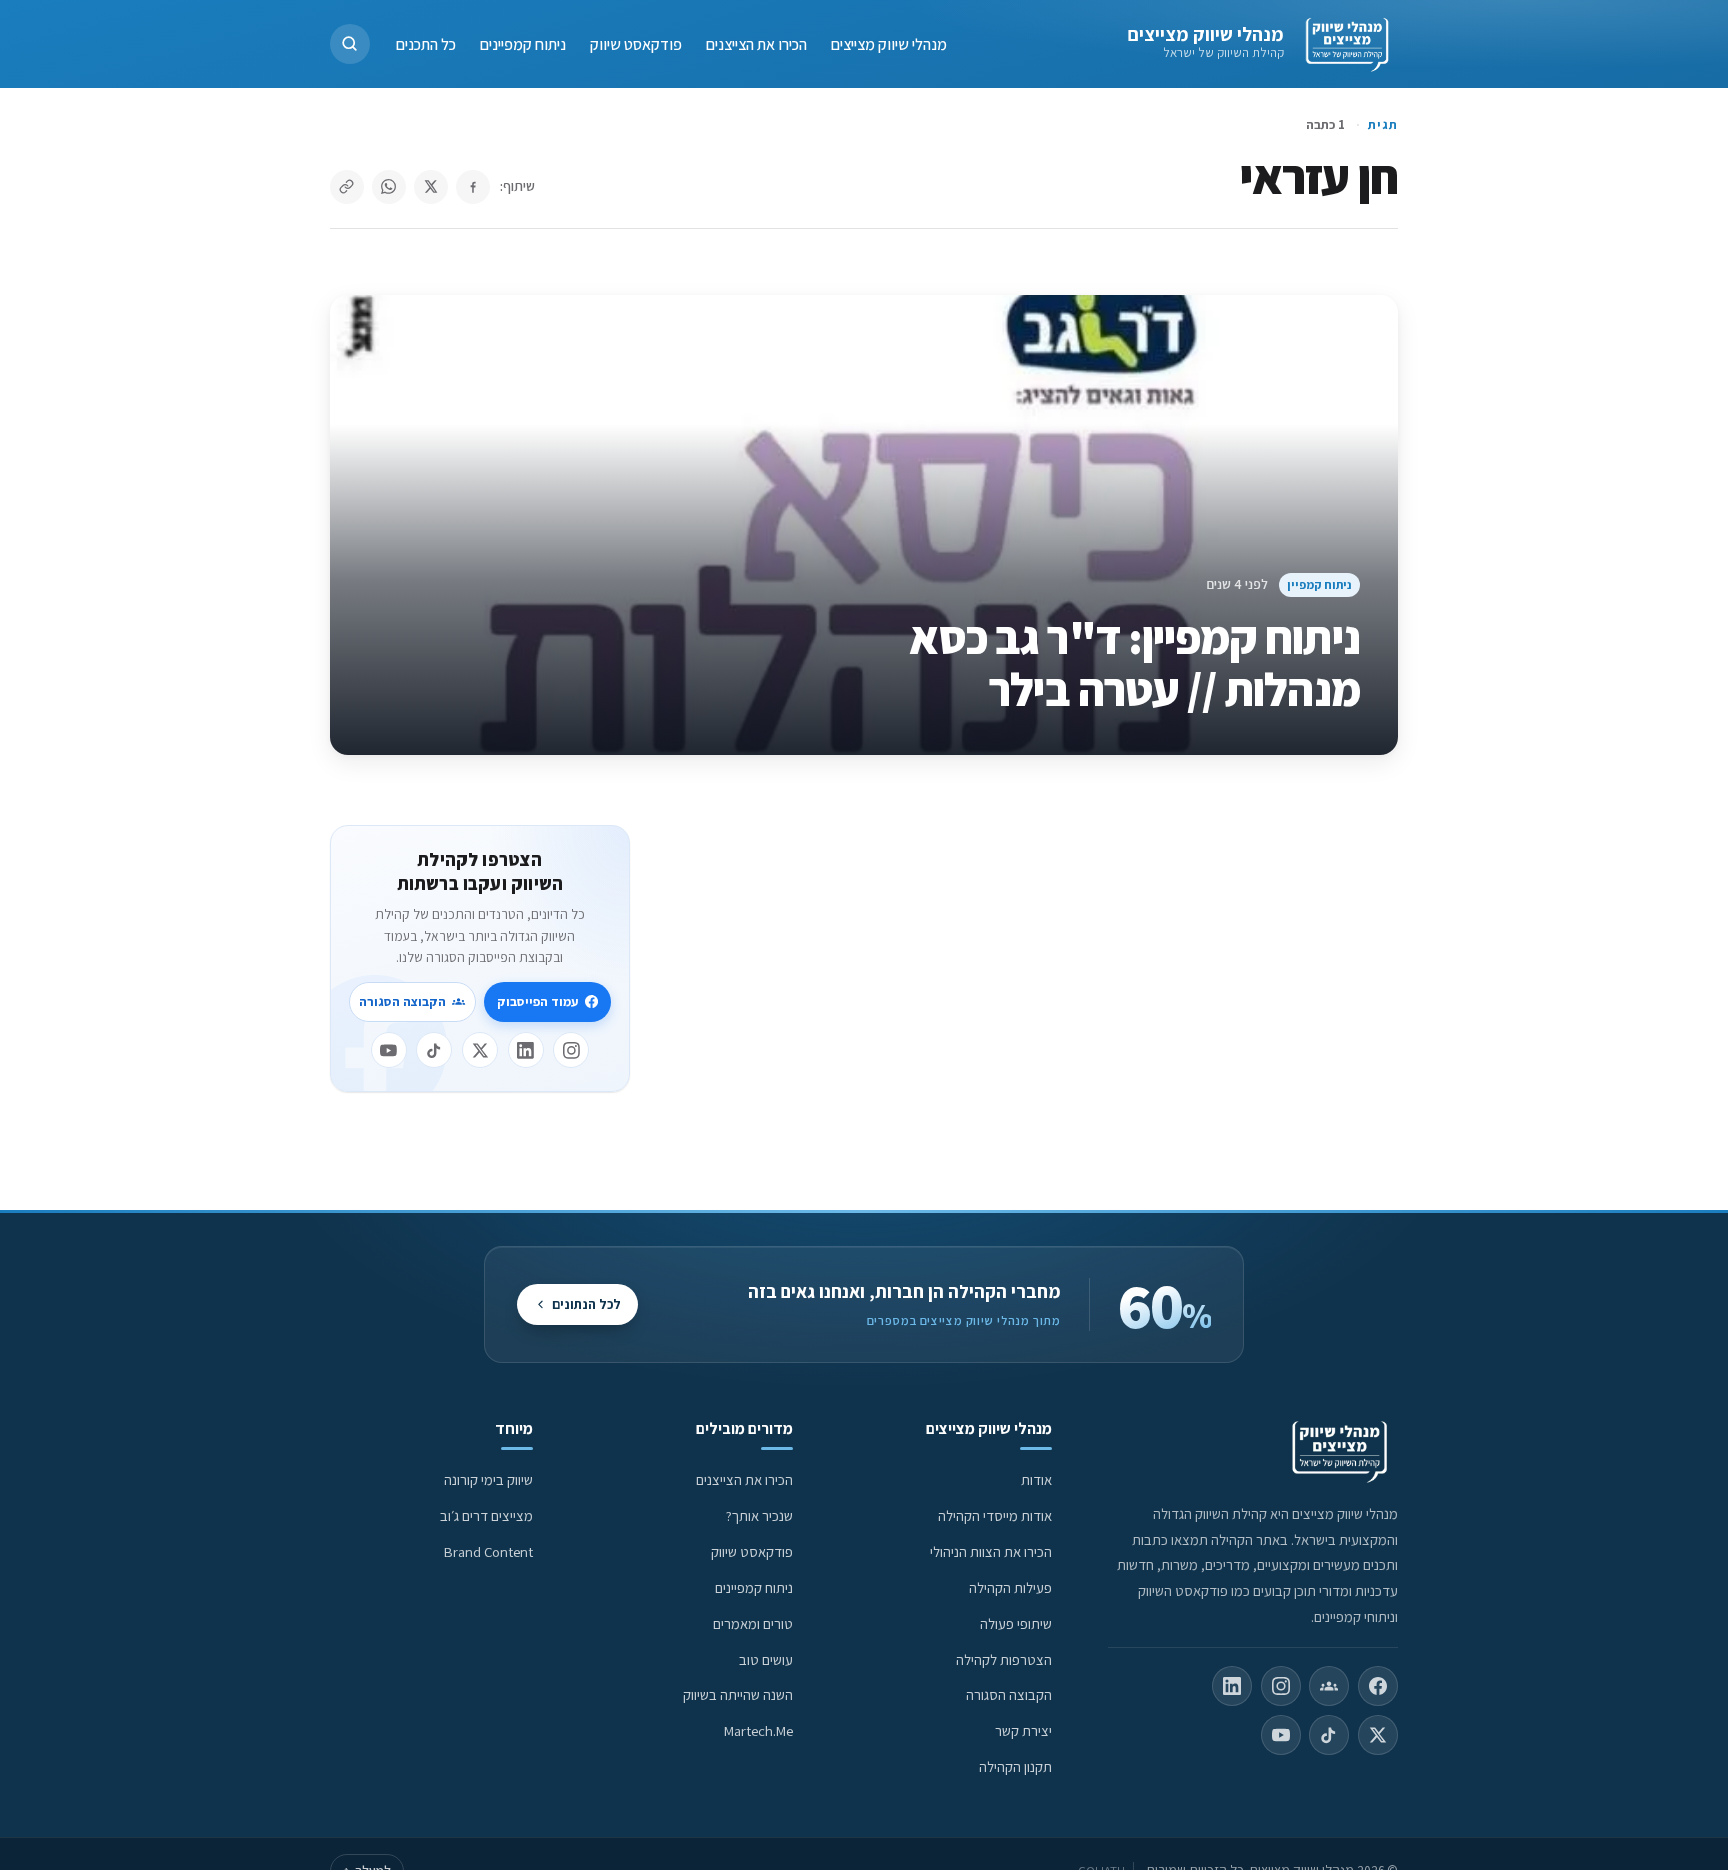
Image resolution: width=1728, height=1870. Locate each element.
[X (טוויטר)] (1378, 1735)
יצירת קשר (1023, 1730)
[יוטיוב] (389, 1050)
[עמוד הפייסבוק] (1378, 1686)
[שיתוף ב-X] (431, 187)
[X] (480, 1050)
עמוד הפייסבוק (537, 1001)
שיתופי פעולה (1016, 1623)
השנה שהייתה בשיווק (738, 1694)
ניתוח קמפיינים (523, 43)
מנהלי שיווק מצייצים (1205, 34)
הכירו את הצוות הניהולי (991, 1551)
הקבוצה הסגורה (402, 1001)
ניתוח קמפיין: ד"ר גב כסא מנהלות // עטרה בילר (1134, 663)
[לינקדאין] (526, 1050)
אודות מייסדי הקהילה (995, 1515)
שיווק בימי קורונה (488, 1479)
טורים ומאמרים (753, 1623)
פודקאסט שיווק (636, 43)
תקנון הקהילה (1015, 1766)
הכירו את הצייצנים (756, 43)
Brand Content (488, 1551)
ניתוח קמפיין (1319, 584)
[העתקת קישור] (347, 187)
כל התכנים (426, 43)
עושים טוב (766, 1659)
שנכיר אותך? (759, 1515)
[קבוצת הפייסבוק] (1329, 1686)
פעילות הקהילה (1010, 1587)
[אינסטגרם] (571, 1050)
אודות (1036, 1479)
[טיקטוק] (434, 1050)
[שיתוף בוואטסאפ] (389, 187)
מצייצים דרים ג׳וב (486, 1515)
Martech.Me (758, 1730)
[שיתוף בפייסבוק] (473, 187)
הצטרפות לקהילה (1004, 1659)
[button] (350, 44)
